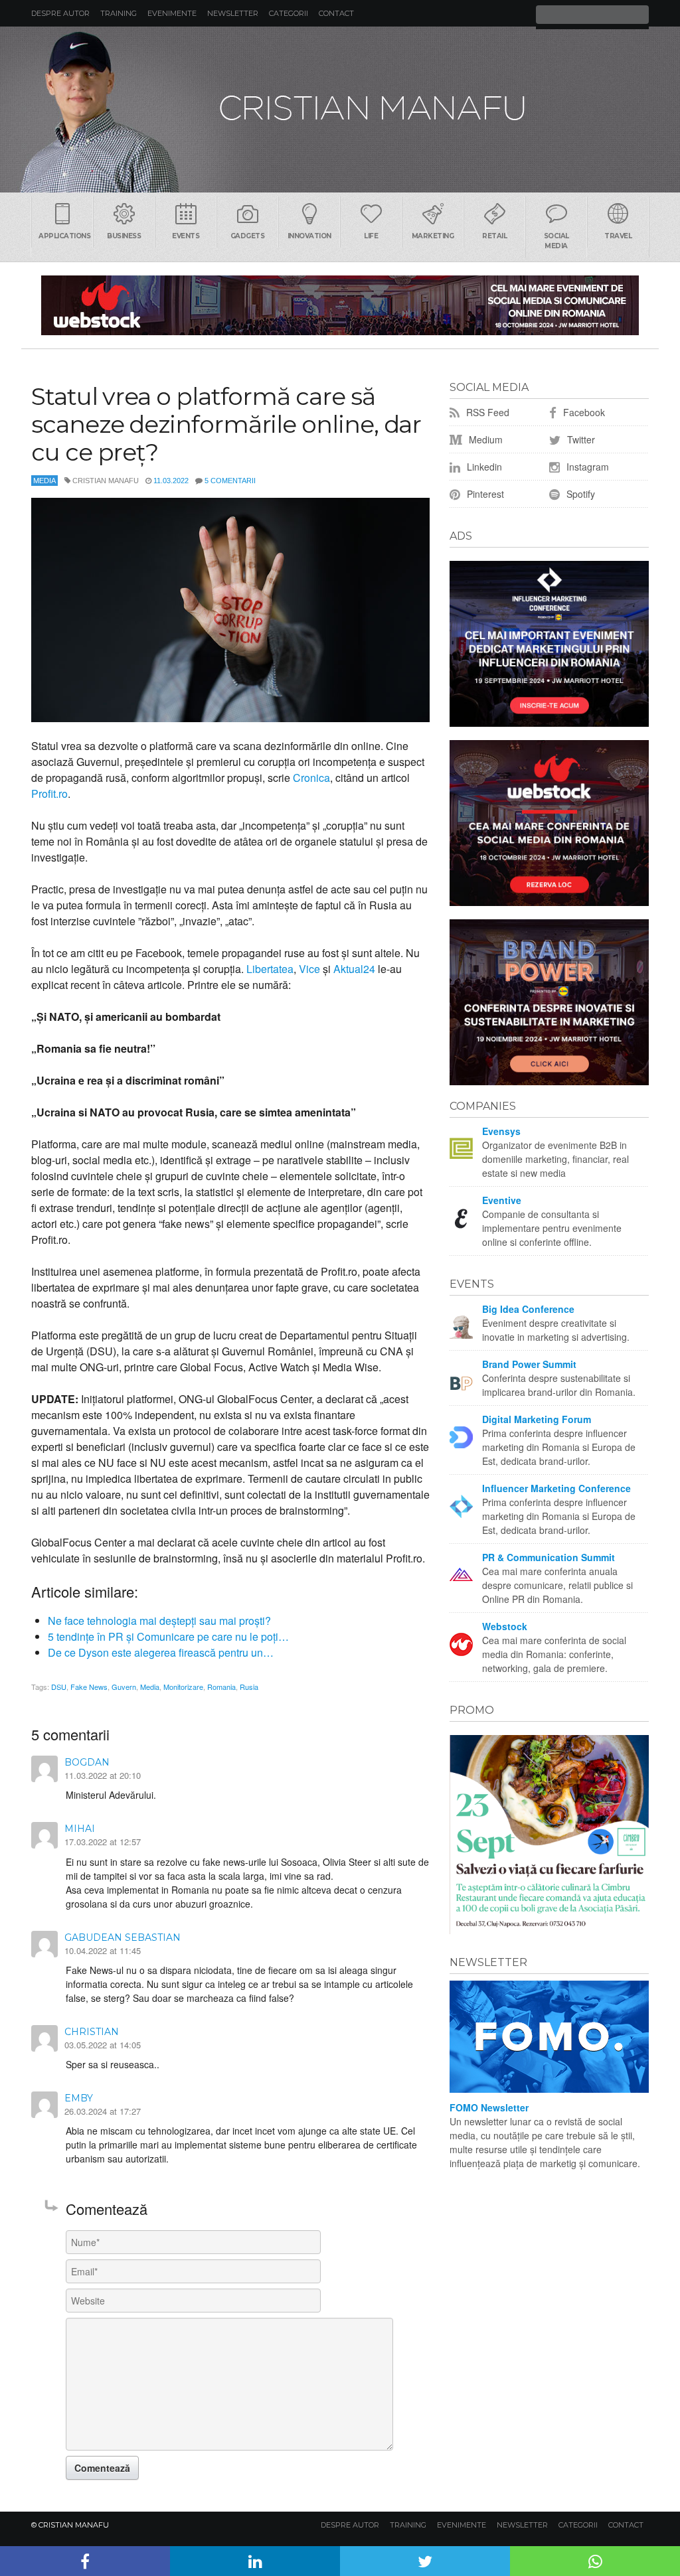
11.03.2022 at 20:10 (103, 1775)
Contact (336, 13)
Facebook (583, 412)
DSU (59, 1687)
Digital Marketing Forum (537, 1419)
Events (186, 236)
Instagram (586, 467)
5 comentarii (230, 481)
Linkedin (483, 467)
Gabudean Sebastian (123, 1937)
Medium (484, 439)
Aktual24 (354, 969)
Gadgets (248, 236)
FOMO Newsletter (489, 2107)
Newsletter (233, 13)
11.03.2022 (171, 481)
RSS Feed (486, 412)
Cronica (311, 778)
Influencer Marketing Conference (556, 1488)
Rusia (249, 1687)
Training (119, 13)
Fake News (89, 1687)
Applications (64, 236)
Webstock (505, 1626)
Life (371, 236)
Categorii (289, 13)
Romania (221, 1687)
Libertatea (270, 969)
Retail (494, 236)
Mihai (80, 1829)
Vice (309, 969)
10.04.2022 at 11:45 (103, 1950)
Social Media (556, 241)
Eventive (502, 1200)
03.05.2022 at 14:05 (103, 2045)
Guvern (124, 1687)
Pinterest (484, 494)
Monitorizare (183, 1687)
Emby (79, 2098)
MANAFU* (340, 110)
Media (44, 481)
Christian (92, 2032)
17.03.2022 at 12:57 (103, 1842)
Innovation (309, 236)
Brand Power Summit (529, 1364)
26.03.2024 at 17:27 (103, 2111)
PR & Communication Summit (549, 1557)
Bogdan (87, 1762)
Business (124, 236)
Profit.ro (49, 794)
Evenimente (172, 13)
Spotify (579, 494)
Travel (618, 236)
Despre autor (60, 13)
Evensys (501, 1131)
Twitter (580, 439)
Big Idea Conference (528, 1309)
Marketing (433, 236)
